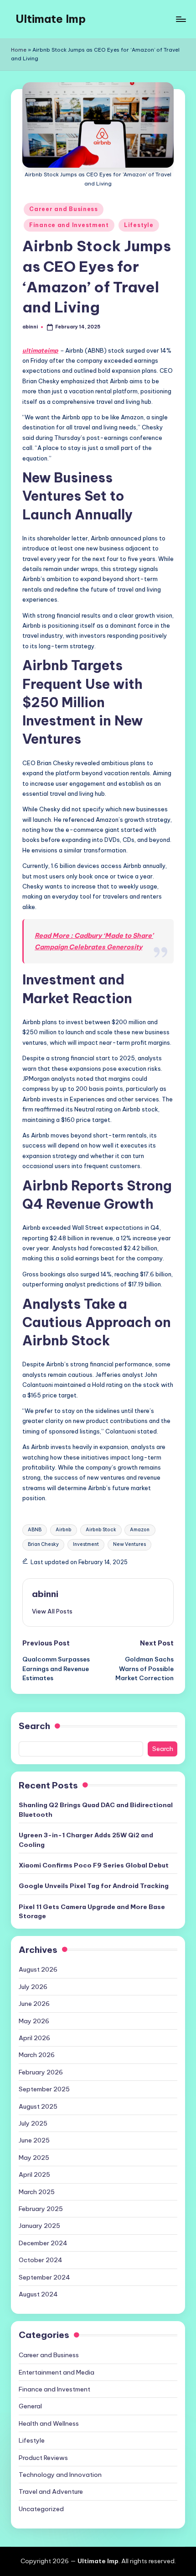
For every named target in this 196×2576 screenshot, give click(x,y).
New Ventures (129, 1544)
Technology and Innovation (60, 2475)
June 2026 (34, 2004)
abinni (45, 1594)
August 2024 (38, 2294)
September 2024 (44, 2277)
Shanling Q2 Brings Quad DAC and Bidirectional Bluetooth (96, 1809)
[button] (52, 1611)
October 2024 (41, 2260)
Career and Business (64, 209)
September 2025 (44, 2089)
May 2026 (34, 2021)
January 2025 (39, 2226)
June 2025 (34, 2140)
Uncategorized (41, 2509)
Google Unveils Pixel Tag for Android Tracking (94, 1886)
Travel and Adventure (51, 2491)
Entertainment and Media (57, 2372)
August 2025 (38, 2106)
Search (34, 1726)
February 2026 (41, 2072)
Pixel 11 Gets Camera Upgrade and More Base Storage (92, 1911)
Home (19, 50)
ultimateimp (40, 350)
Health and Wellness (49, 2423)
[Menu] (181, 19)
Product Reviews (43, 2458)
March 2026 (37, 2055)
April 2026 (34, 2038)
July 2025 (33, 2123)
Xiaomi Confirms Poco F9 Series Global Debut (94, 1865)
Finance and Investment (69, 225)
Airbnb (64, 1530)
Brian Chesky (43, 1544)
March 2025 (37, 2192)
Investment (86, 1544)
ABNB (35, 1530)
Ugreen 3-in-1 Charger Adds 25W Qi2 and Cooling (86, 1840)
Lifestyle (139, 225)
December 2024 (43, 2243)
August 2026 (38, 1969)
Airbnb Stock (101, 1530)
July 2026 (33, 1987)
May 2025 (34, 2158)
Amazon (140, 1530)
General (30, 2406)
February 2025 (41, 2209)
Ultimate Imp (51, 19)
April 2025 (34, 2174)
